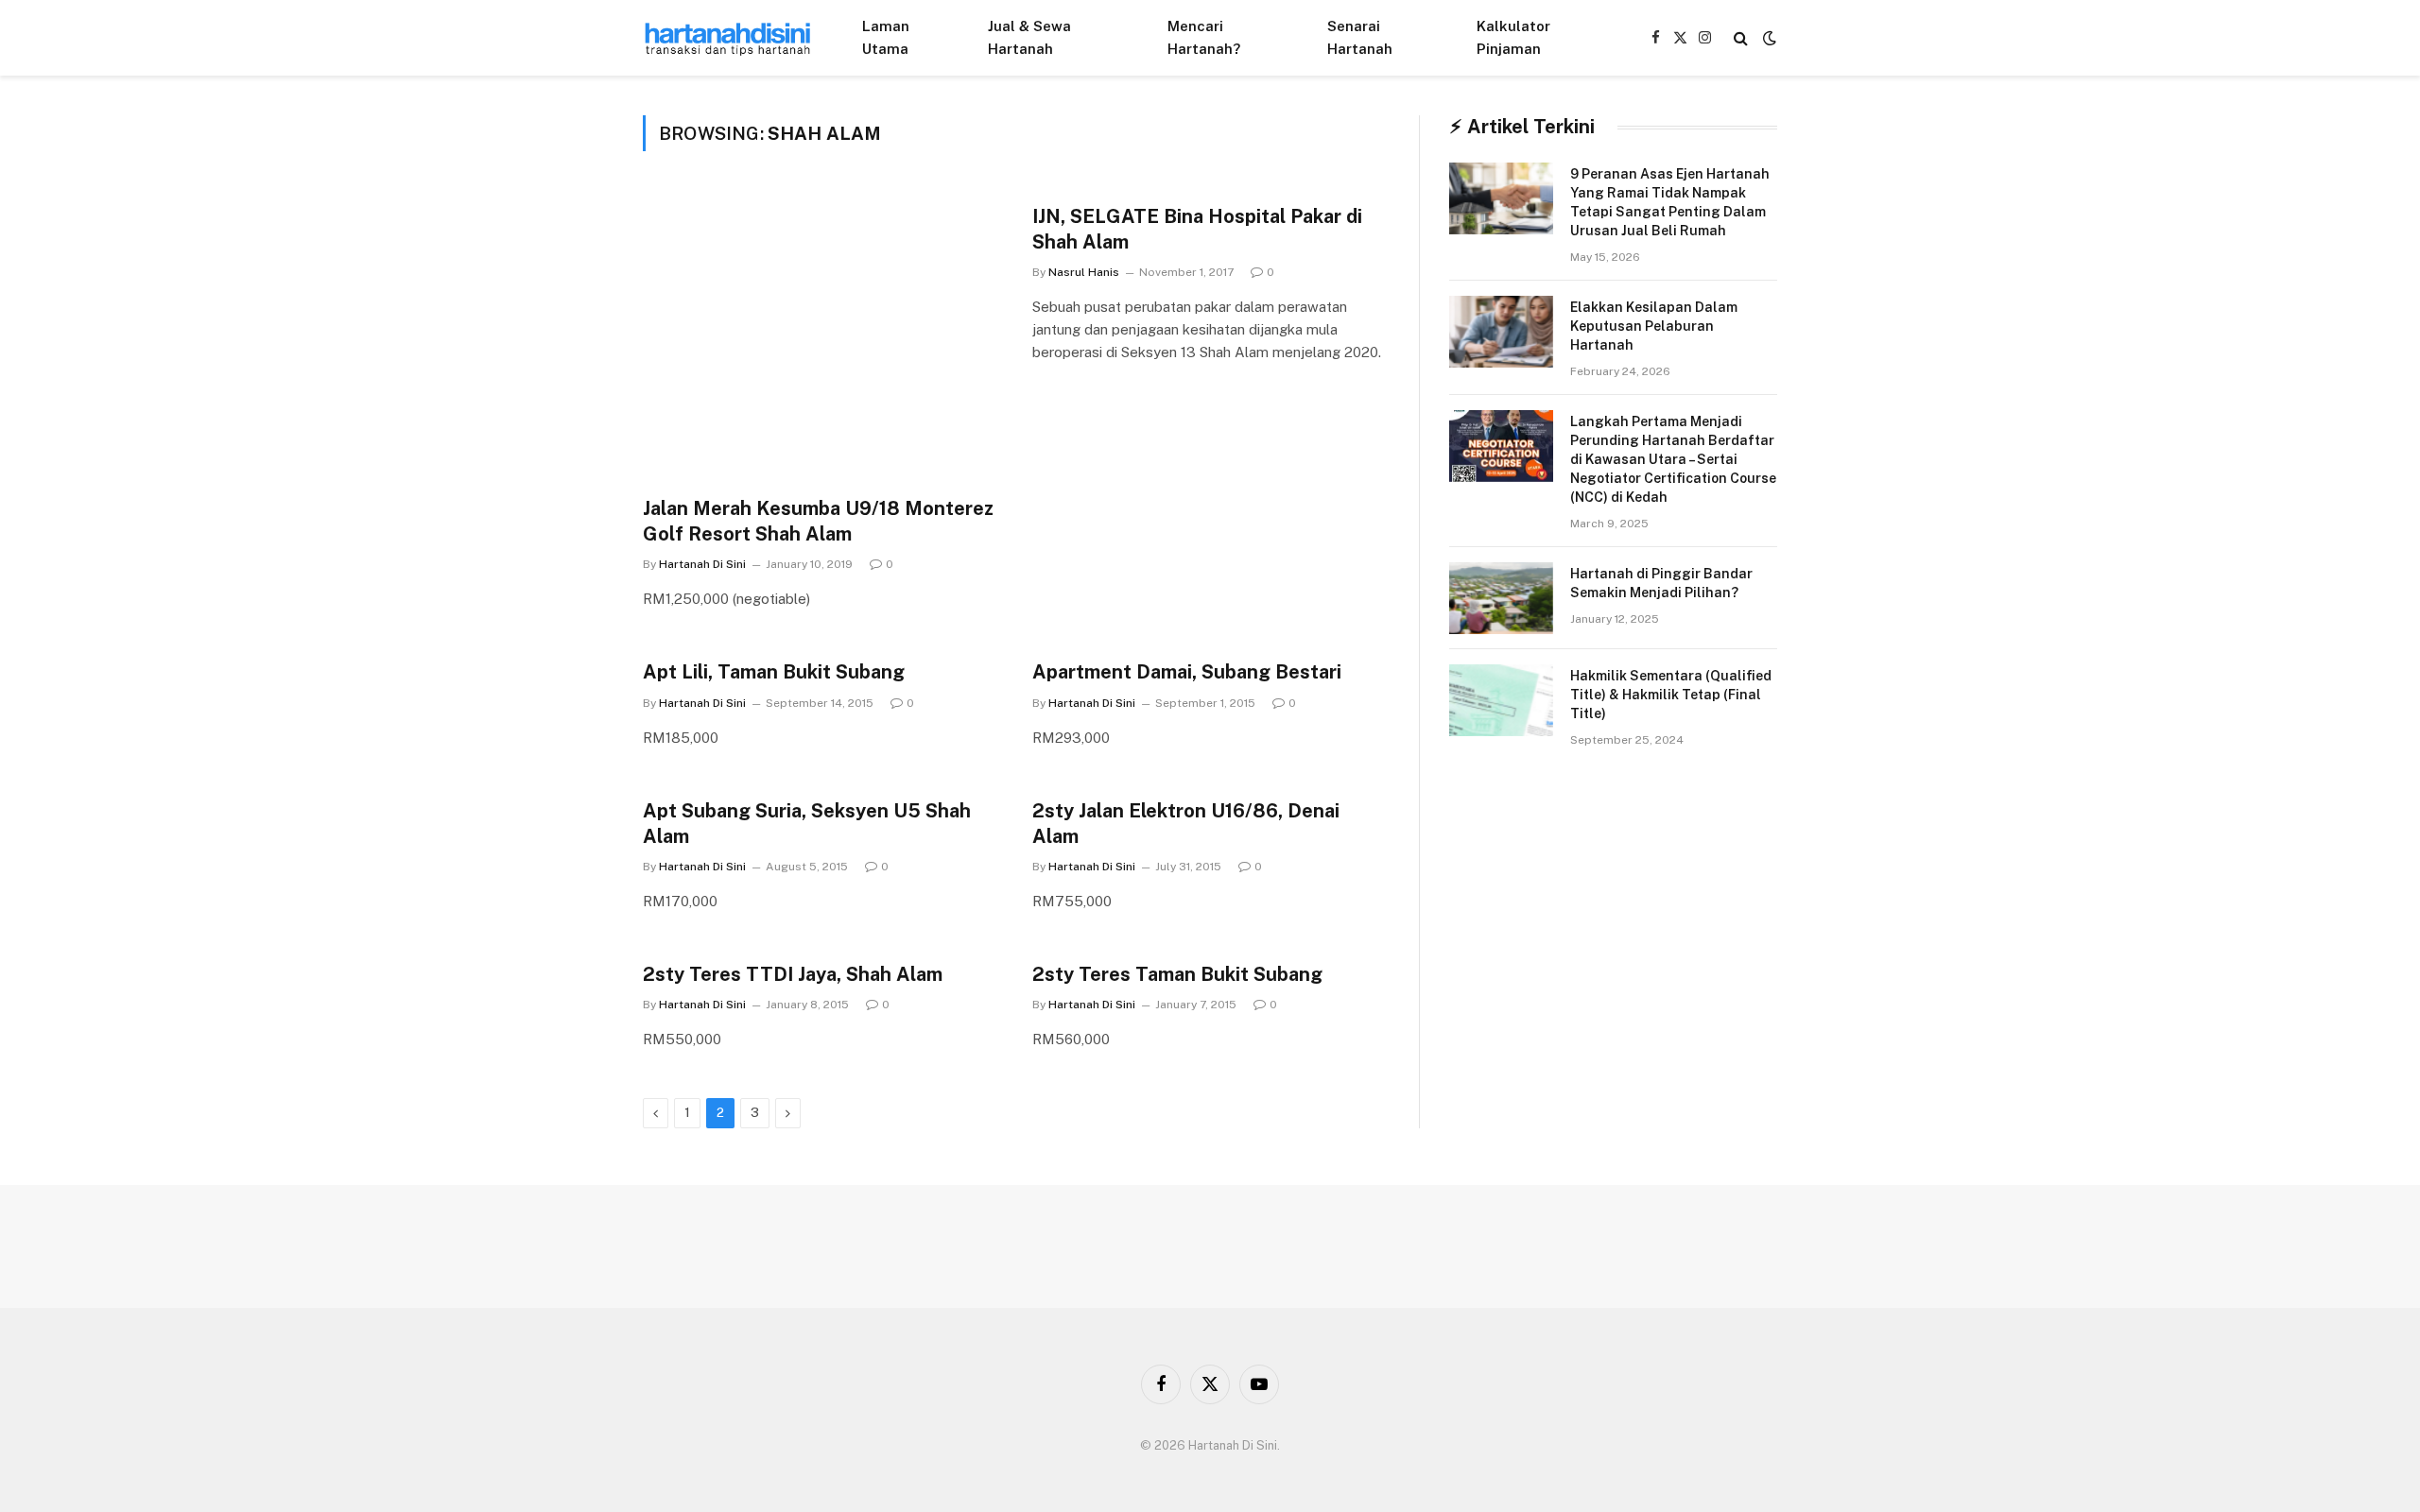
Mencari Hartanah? (1204, 37)
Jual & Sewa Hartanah (1029, 37)
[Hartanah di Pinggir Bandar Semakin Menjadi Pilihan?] (1501, 598)
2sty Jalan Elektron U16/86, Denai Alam (1186, 824)
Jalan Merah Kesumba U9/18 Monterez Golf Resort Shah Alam (818, 521)
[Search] (1741, 38)
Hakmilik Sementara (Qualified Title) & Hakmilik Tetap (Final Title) (1671, 695)
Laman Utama (886, 37)
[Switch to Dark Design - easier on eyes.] (1768, 38)
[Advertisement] (821, 346)
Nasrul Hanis (1084, 272)
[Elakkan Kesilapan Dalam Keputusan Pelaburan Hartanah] (1501, 332)
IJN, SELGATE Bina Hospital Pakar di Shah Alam (1197, 229)
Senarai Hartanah (1360, 37)
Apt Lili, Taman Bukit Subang (774, 672)
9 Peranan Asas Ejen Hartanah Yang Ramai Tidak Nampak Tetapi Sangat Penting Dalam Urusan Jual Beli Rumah (1670, 202)
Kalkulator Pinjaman (1513, 37)
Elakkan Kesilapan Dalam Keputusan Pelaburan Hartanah (1654, 326)
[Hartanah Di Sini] (728, 38)
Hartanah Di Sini (702, 564)
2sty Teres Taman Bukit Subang (1177, 974)
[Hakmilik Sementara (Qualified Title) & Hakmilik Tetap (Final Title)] (1501, 700)
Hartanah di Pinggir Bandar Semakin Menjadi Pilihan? (1661, 583)
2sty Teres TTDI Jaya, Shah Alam (793, 974)
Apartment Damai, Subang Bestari (1187, 672)
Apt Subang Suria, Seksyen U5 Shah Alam (807, 824)
